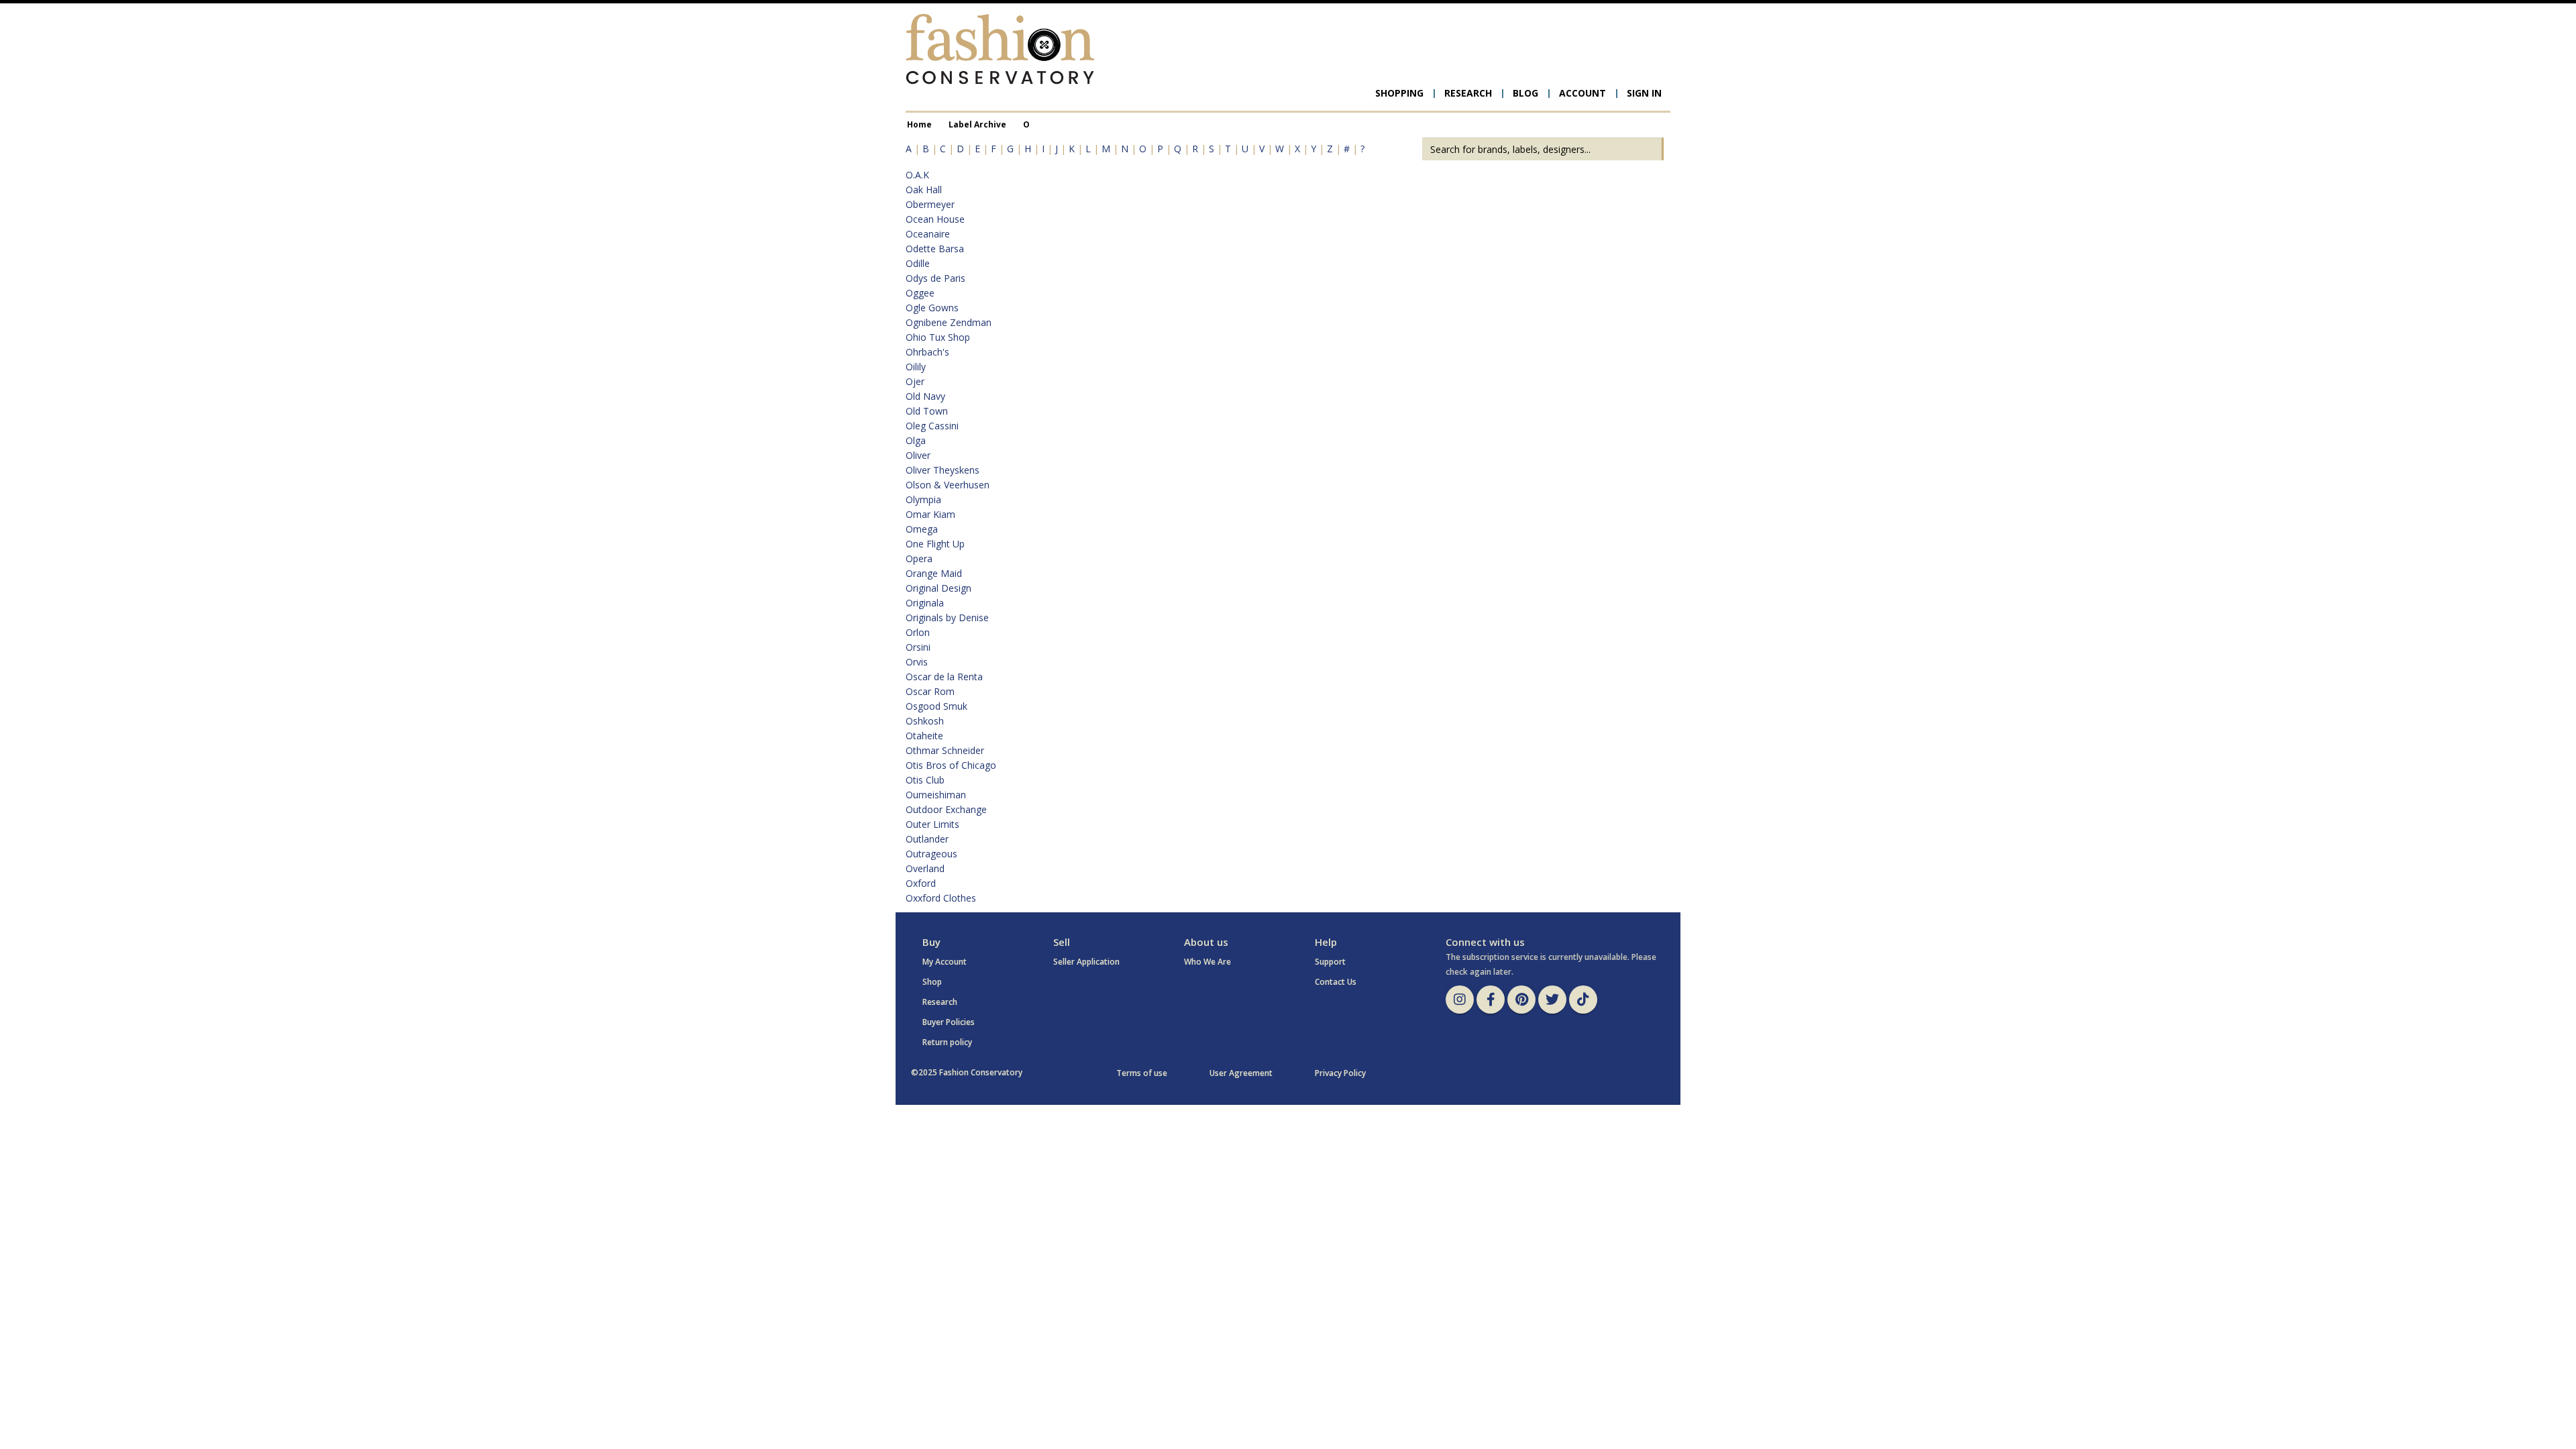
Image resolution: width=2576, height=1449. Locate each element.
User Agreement (1241, 1073)
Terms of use (1142, 1073)
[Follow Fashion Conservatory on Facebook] (1491, 1000)
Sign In (1644, 93)
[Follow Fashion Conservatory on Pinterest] (1521, 1000)
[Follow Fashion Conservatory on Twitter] (1552, 1000)
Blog (1525, 93)
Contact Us (1336, 982)
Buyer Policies (949, 1022)
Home (919, 124)
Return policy (947, 1042)
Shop (932, 982)
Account (1582, 93)
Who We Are (1207, 962)
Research (1468, 93)
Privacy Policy (1340, 1073)
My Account (945, 962)
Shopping (1399, 93)
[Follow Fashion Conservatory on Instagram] (1460, 1000)
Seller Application (1086, 962)
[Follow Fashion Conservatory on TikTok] (1583, 1000)
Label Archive (977, 124)
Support (1330, 962)
